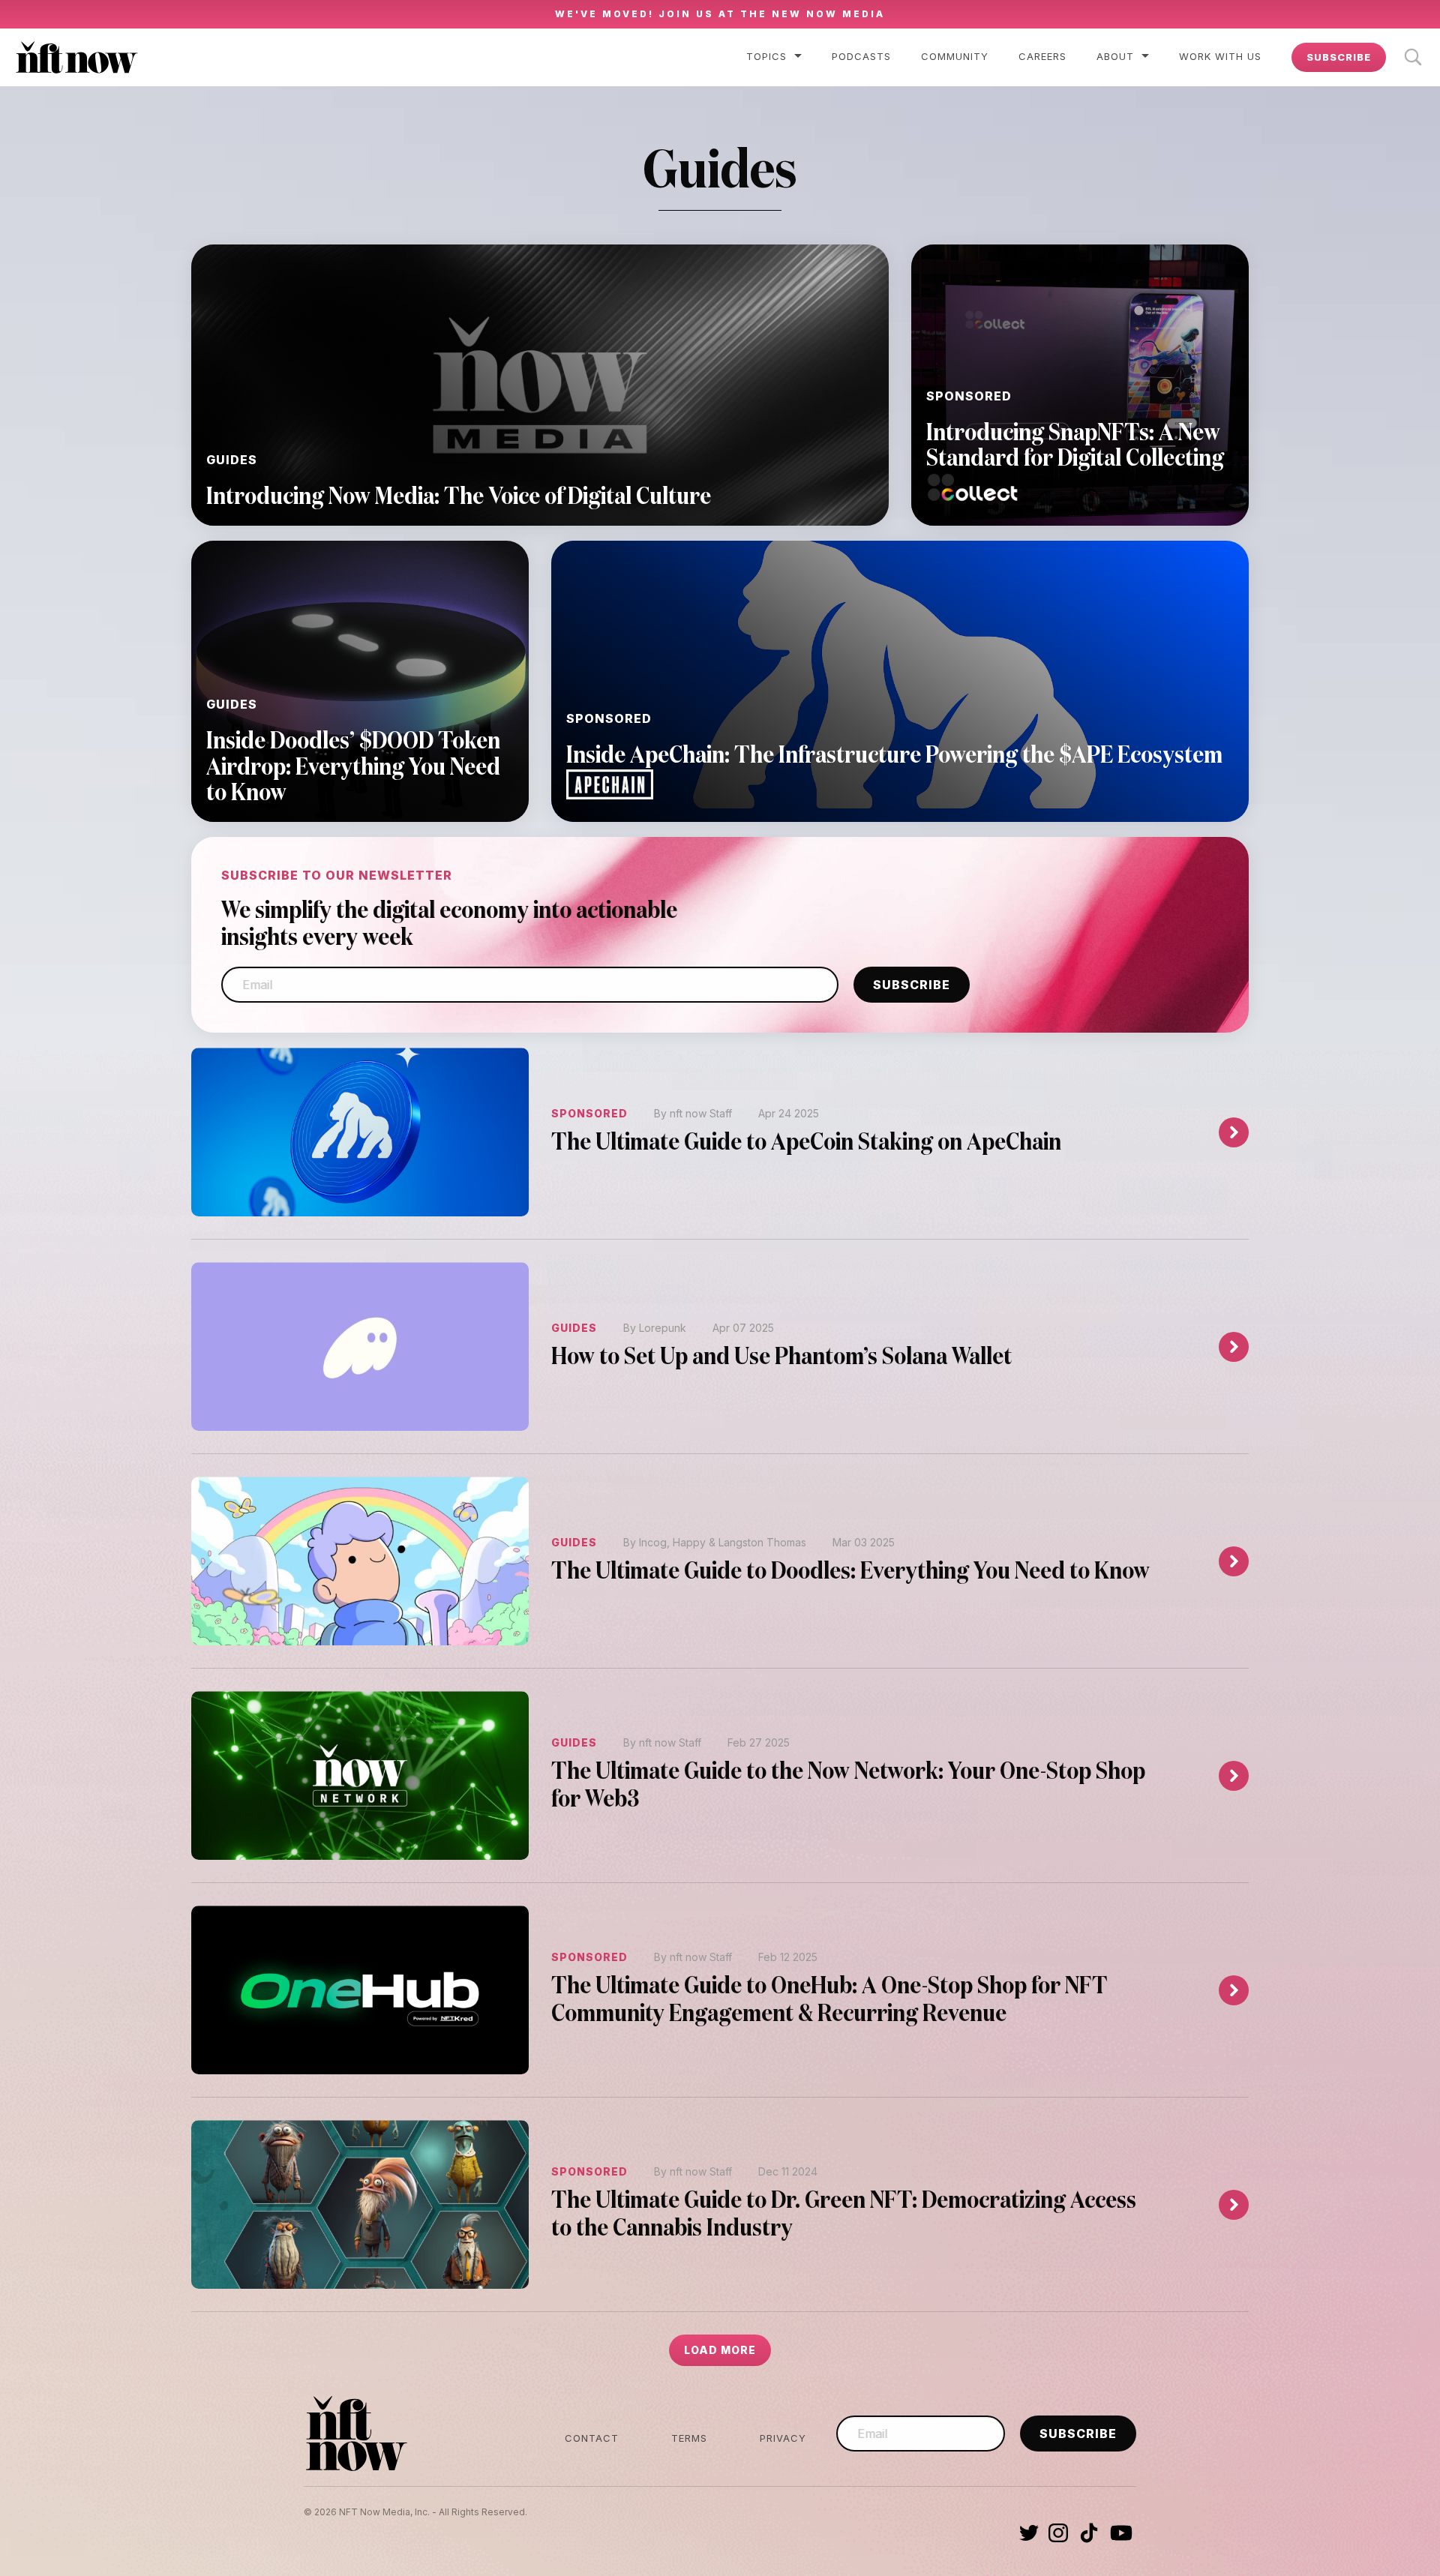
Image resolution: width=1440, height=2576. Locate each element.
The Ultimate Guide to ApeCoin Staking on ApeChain (806, 1143)
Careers (1042, 56)
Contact (592, 2438)
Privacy (783, 2438)
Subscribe (1339, 57)
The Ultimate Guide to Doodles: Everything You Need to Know (850, 1572)
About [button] (1115, 56)
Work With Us (1220, 56)
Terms (689, 2438)
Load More (720, 2350)
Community (955, 56)
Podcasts (861, 56)
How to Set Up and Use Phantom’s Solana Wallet (781, 1358)
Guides (574, 1328)
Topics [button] (766, 56)
